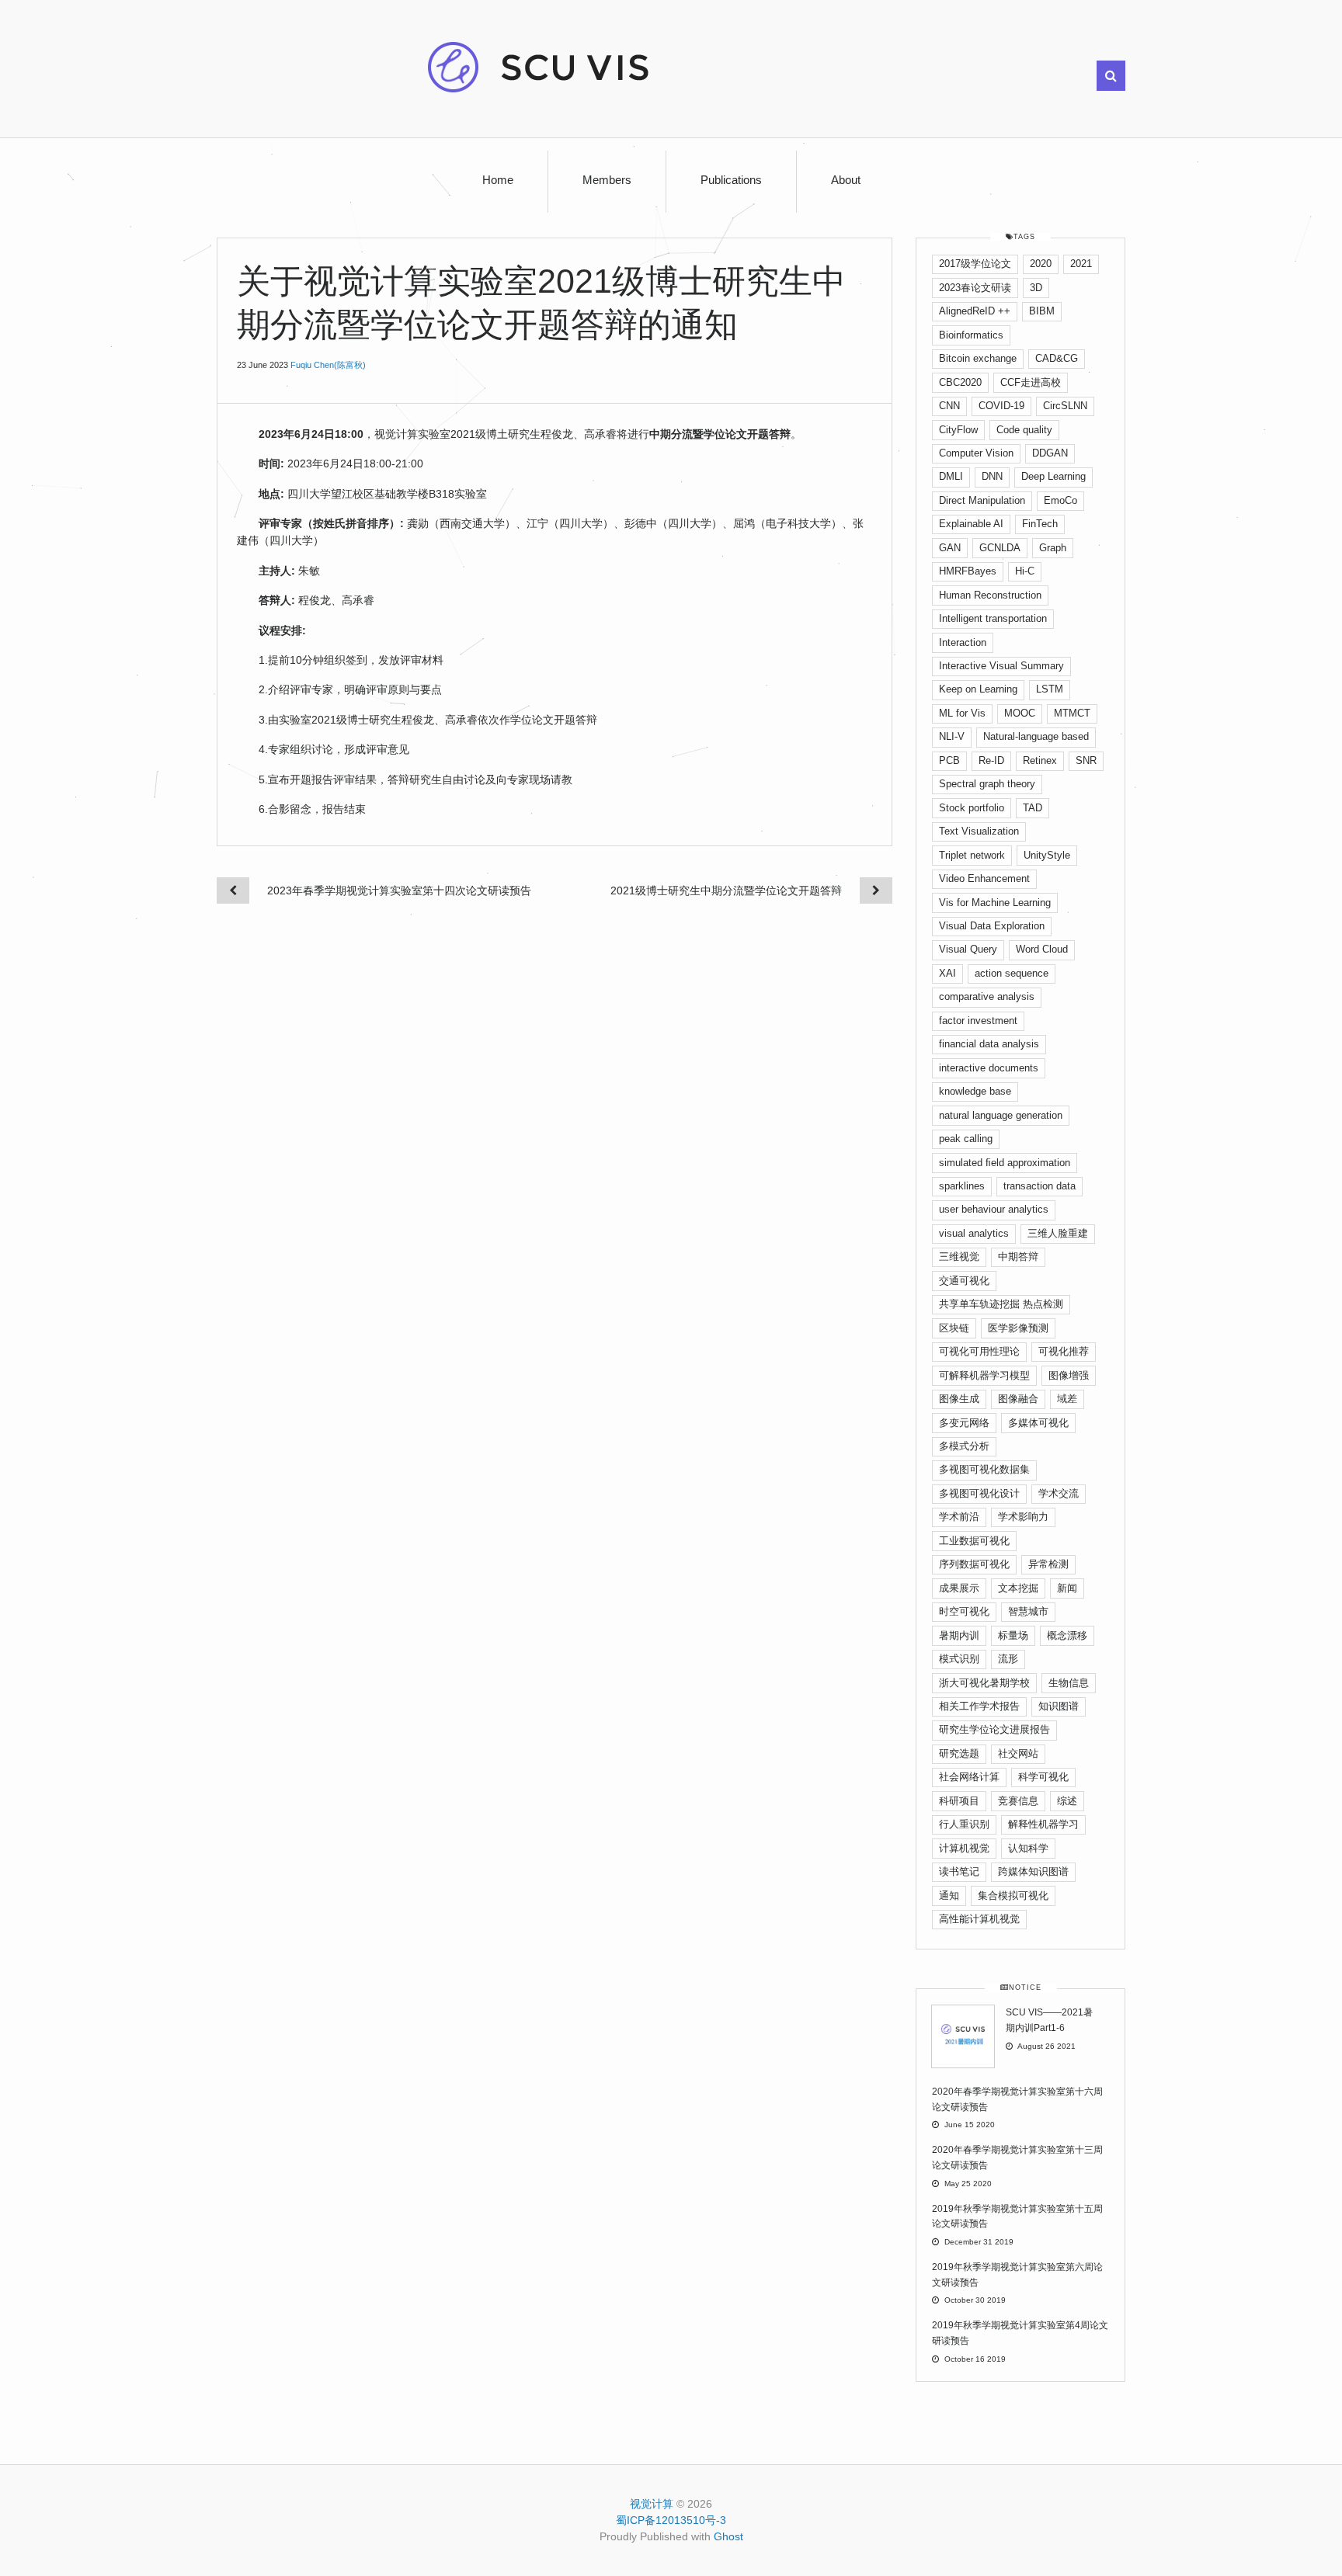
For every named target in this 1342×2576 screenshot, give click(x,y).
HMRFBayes (968, 571)
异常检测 (1048, 1564)
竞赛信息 (1018, 1801)
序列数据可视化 (974, 1564)
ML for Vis (962, 713)
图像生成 (959, 1399)
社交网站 (1018, 1753)
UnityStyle (1047, 855)
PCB (949, 760)
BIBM (1042, 311)
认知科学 (1028, 1848)
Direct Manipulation (982, 500)
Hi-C (1025, 571)
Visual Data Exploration (992, 926)
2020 (1041, 264)
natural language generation (1001, 1115)
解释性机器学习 (1043, 1824)
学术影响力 (1023, 1517)
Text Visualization (979, 831)
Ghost (728, 2536)
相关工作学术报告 (979, 1706)
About (846, 180)
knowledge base (975, 1091)
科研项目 (959, 1801)
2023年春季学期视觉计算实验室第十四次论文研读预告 (399, 890)
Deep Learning (1053, 476)
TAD (1033, 808)
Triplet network (972, 855)
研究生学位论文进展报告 (994, 1729)
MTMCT (1072, 713)
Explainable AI (971, 524)
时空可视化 (964, 1611)
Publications (731, 180)
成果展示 (959, 1588)
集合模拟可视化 (1013, 1896)
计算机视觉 (964, 1848)
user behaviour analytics (994, 1209)
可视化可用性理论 (979, 1351)
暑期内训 (959, 1635)
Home (498, 180)
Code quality (1024, 430)
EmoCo (1060, 500)
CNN (949, 406)
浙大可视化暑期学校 (984, 1683)
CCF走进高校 (1031, 382)
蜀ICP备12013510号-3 (671, 2520)
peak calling (966, 1139)
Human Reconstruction (990, 595)
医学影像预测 (1018, 1328)
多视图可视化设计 (979, 1493)
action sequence (1012, 973)
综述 (1067, 1801)
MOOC (1020, 713)
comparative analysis (987, 996)
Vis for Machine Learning (995, 903)
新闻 (1067, 1588)
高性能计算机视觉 (979, 1919)
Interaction (963, 642)
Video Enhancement (984, 878)
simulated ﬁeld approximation (1005, 1163)
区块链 (954, 1328)
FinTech (1040, 524)
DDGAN (1050, 453)
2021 (1081, 264)
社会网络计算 (969, 1777)
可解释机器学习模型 (984, 1375)
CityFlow (958, 430)
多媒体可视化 (1038, 1423)
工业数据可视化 (974, 1541)
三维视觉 (959, 1257)
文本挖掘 (1018, 1588)
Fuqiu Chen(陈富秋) (328, 365)
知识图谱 (1059, 1706)
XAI (947, 973)
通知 (949, 1896)
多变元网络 (964, 1423)
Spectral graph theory (987, 784)
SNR (1086, 760)
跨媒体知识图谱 (1033, 1871)
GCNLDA (1000, 548)
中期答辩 (1018, 1257)
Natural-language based (1036, 736)
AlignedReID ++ (975, 311)
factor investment (978, 1021)
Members (607, 180)
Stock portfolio (972, 808)
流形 (1008, 1659)
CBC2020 (960, 382)
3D (1036, 288)
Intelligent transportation (993, 618)
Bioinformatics (971, 335)
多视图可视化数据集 (984, 1469)
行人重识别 (964, 1824)
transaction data (1040, 1186)
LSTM (1050, 689)
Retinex (1040, 760)
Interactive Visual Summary (1001, 666)
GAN (950, 548)
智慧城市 (1028, 1611)
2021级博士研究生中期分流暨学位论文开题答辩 (726, 890)
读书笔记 (959, 1871)
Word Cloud (1042, 949)
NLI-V (952, 736)
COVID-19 (1001, 406)
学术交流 (1059, 1493)
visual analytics (974, 1233)
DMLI (951, 476)
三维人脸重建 (1058, 1233)
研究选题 (959, 1753)
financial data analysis (989, 1044)
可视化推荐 (1064, 1351)
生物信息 (1069, 1683)
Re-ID (991, 760)
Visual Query (968, 949)
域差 (1067, 1399)
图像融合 (1018, 1399)
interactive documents (989, 1068)
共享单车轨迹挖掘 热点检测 (1001, 1304)
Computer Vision (976, 453)
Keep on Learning (978, 689)
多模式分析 (964, 1446)
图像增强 (1069, 1375)
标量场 (1013, 1635)
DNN (992, 476)
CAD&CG (1057, 358)
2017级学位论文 (975, 264)
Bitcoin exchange (978, 358)
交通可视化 (964, 1281)
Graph (1053, 548)
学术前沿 (959, 1517)
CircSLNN (1065, 406)
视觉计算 (652, 2504)
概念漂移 (1067, 1635)
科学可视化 (1043, 1777)
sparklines (962, 1186)
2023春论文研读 (975, 288)
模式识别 (959, 1659)
